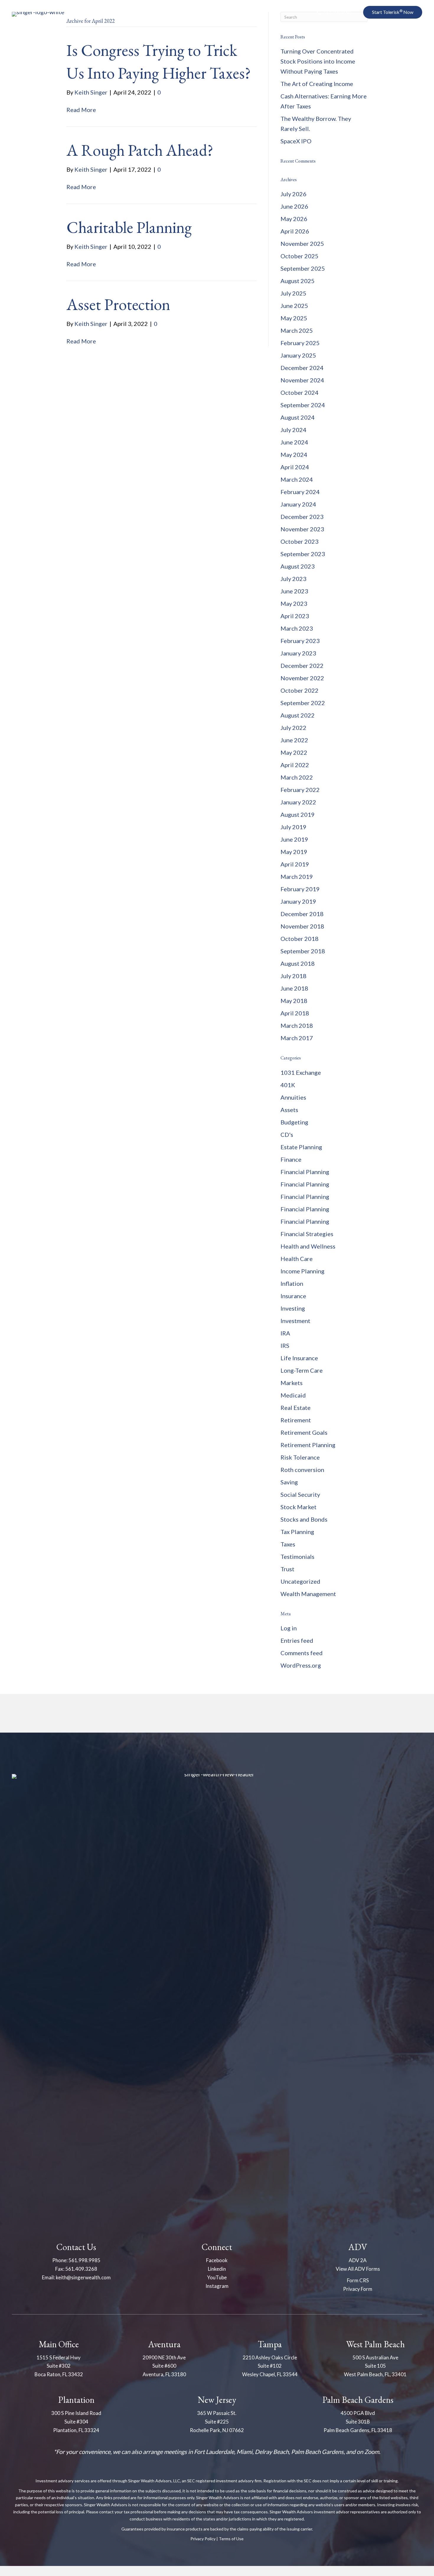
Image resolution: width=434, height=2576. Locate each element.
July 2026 (293, 194)
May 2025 (294, 318)
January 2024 (298, 504)
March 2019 (297, 876)
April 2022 (295, 765)
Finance (291, 1159)
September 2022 (303, 703)
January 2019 (298, 901)
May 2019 (294, 852)
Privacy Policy (203, 2539)
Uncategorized (300, 1581)
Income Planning (302, 1271)
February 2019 (300, 889)
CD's (287, 1134)
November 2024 (302, 380)
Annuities (293, 1097)
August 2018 (298, 963)
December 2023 (302, 517)
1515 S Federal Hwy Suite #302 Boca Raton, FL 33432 (59, 2366)
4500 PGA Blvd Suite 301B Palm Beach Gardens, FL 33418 (358, 2422)
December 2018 (302, 914)
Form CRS (358, 2280)
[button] (334, 13)
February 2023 (300, 641)
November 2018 (302, 926)
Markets (292, 1383)
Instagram (217, 2286)
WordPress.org (301, 1665)
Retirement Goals (304, 1432)
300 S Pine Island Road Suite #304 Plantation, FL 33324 (76, 2422)
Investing (293, 1308)
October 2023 (300, 541)
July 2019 (293, 827)
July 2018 (293, 976)
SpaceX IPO (296, 141)
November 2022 (302, 678)
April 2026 (295, 231)
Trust (287, 1569)
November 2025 (302, 244)
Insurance (293, 1296)
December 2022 (302, 665)
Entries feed (297, 1640)
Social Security (300, 1494)
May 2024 (294, 455)
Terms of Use (231, 2539)
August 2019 (298, 814)
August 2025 (298, 281)
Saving (289, 1482)
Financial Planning (305, 1172)
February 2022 (300, 790)
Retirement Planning (308, 1445)
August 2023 (298, 566)
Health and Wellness (308, 1246)
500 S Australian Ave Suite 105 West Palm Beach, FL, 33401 (375, 2366)
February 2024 (300, 492)
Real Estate (296, 1408)
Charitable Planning (129, 227)
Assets (289, 1110)
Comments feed (302, 1653)
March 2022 (297, 777)
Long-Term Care (302, 1370)
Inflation (292, 1283)
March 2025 (297, 330)
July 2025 (293, 293)
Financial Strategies (307, 1234)
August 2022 (298, 715)
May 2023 (294, 603)
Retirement (296, 1420)
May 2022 (294, 752)
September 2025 (303, 268)
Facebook (217, 2260)
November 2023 (302, 529)
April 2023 (295, 616)
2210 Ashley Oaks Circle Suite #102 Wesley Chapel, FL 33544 (270, 2366)
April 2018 (295, 1013)
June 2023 (294, 591)
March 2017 (297, 1038)
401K (288, 1085)
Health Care (297, 1259)
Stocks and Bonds (304, 1519)
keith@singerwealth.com (83, 2277)
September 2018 (303, 951)
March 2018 (297, 1025)
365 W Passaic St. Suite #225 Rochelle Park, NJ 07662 (217, 2422)
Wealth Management (308, 1594)
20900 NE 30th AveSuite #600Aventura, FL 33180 (164, 2366)
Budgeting (294, 1122)
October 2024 (300, 392)
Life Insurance (299, 1358)
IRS (285, 1345)
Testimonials (297, 1556)
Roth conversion (302, 1470)
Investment (295, 1321)
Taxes (288, 1544)
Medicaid (293, 1395)
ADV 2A (358, 2260)
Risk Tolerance (300, 1457)
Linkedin (217, 2269)
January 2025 (298, 355)
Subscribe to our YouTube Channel (362, 44)
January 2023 (298, 653)
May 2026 (294, 219)
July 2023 (293, 579)
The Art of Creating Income (317, 84)
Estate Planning (301, 1147)
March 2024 (297, 479)
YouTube (217, 2277)
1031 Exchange (301, 1072)
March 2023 (297, 628)
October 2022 (300, 690)
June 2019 (294, 839)
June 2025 (294, 306)
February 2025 (300, 343)
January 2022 (298, 802)
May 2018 (294, 1001)
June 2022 (294, 740)
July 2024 (293, 430)
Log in (289, 1628)
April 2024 (295, 467)
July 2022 (293, 728)
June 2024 (294, 442)
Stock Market (298, 1507)
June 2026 (294, 206)
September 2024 (303, 405)
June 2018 (294, 988)
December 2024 (302, 368)
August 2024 (298, 417)
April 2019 (295, 864)
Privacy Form (358, 2289)
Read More (81, 110)
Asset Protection (118, 304)
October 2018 (300, 939)
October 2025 (300, 256)
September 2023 (303, 554)
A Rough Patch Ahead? (140, 150)
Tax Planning (297, 1532)
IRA (285, 1333)
